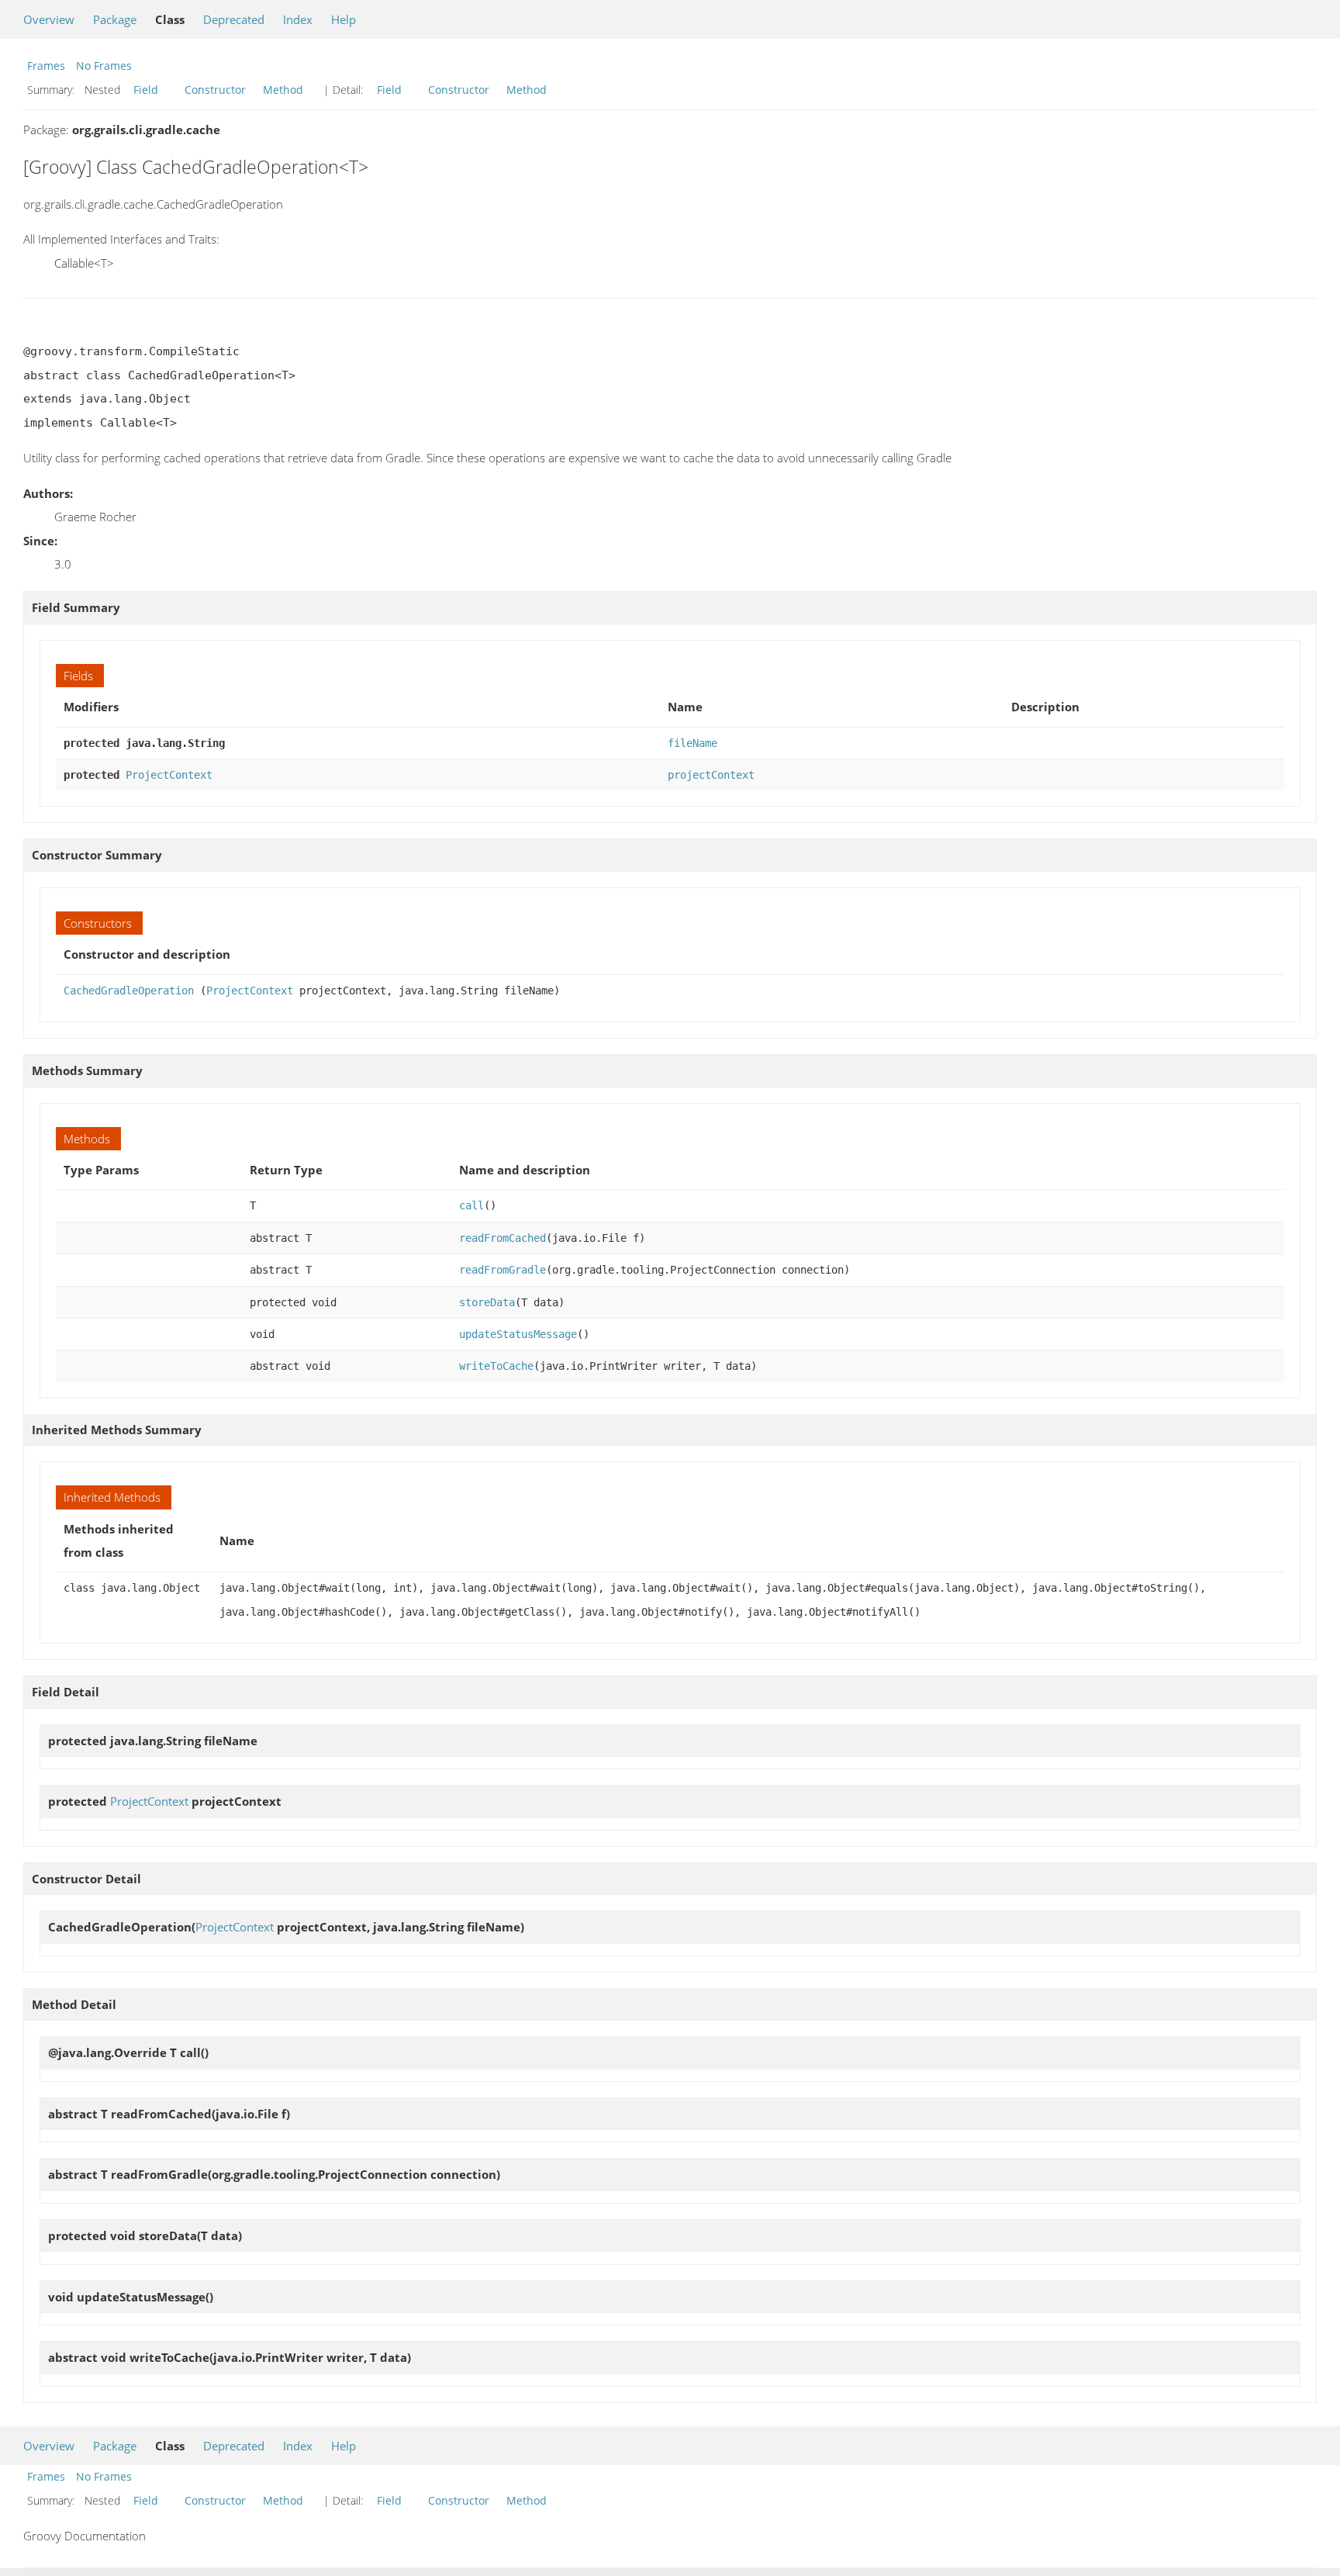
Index (298, 19)
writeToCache (496, 1366)
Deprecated (234, 19)
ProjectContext (169, 775)
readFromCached (502, 1238)
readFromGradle (502, 1270)
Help (344, 19)
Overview (49, 19)
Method (283, 90)
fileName (692, 743)
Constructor (215, 90)
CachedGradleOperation (129, 991)
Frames (46, 66)
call (471, 1205)
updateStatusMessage (518, 1334)
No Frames (104, 66)
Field (146, 90)
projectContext (711, 775)
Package (115, 19)
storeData (487, 1302)
